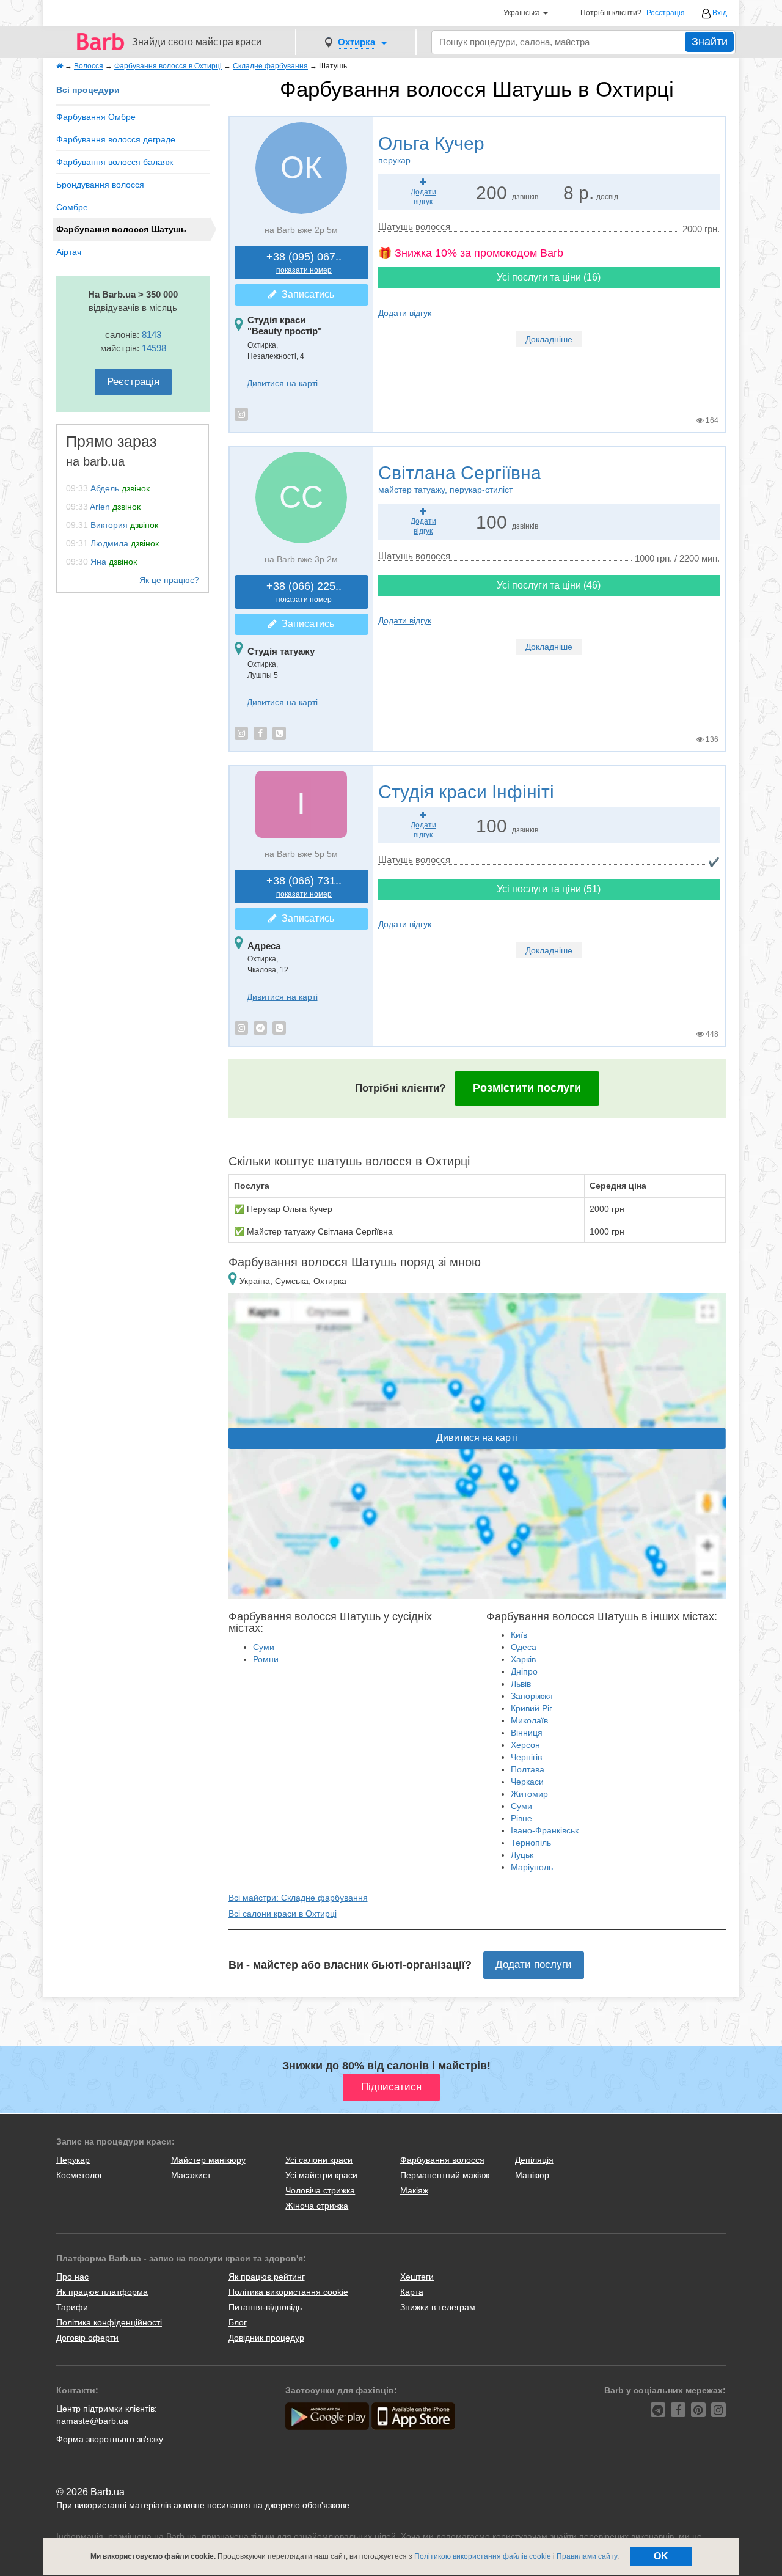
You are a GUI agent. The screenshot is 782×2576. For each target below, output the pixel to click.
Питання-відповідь (265, 2307)
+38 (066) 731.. (304, 886)
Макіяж (414, 2190)
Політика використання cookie (288, 2292)
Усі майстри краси (321, 2175)
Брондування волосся (100, 185)
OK (661, 2556)
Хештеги (417, 2277)
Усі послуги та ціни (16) (549, 277)
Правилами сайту (587, 2556)
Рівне (521, 1818)
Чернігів (526, 1757)
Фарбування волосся (442, 2160)
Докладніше (549, 339)
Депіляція (534, 2160)
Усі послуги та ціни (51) (549, 889)
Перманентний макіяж (445, 2175)
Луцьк (522, 1855)
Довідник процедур (266, 2338)
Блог (238, 2322)
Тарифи (72, 2307)
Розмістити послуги (527, 1088)
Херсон (525, 1745)
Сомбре (72, 207)
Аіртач (69, 252)
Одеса (524, 1647)
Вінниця (527, 1733)
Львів (521, 1684)
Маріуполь (532, 1867)
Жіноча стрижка (317, 2206)
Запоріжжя (532, 1696)
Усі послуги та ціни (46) (549, 585)
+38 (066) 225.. (304, 592)
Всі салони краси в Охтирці (283, 1914)
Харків (523, 1659)
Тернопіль (531, 1843)
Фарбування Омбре (96, 117)
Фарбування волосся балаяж (115, 162)
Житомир (529, 1794)
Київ (519, 1635)
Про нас (72, 2277)
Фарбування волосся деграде (116, 139)
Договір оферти (87, 2338)
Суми (264, 1647)
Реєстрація (666, 13)
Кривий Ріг (532, 1708)
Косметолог (79, 2175)
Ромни (266, 1659)
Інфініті (466, 792)
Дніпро (524, 1671)
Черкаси (527, 1782)
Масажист (191, 2175)
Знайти (710, 42)
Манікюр (532, 2175)
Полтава (528, 1769)
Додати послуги (534, 1965)
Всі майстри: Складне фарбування (298, 1898)
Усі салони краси (319, 2160)
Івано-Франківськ (545, 1830)
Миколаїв (529, 1720)
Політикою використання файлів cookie (483, 2556)
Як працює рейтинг (267, 2277)
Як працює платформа (102, 2292)
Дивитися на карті (282, 383)
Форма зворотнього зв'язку (110, 2439)
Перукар (73, 2160)
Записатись (305, 294)
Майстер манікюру (208, 2160)
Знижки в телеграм (438, 2307)
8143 (152, 335)
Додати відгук (405, 313)
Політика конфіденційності (109, 2322)
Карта (412, 2292)
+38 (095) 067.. (304, 262)
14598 (154, 348)
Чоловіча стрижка (320, 2190)
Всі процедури (88, 90)
